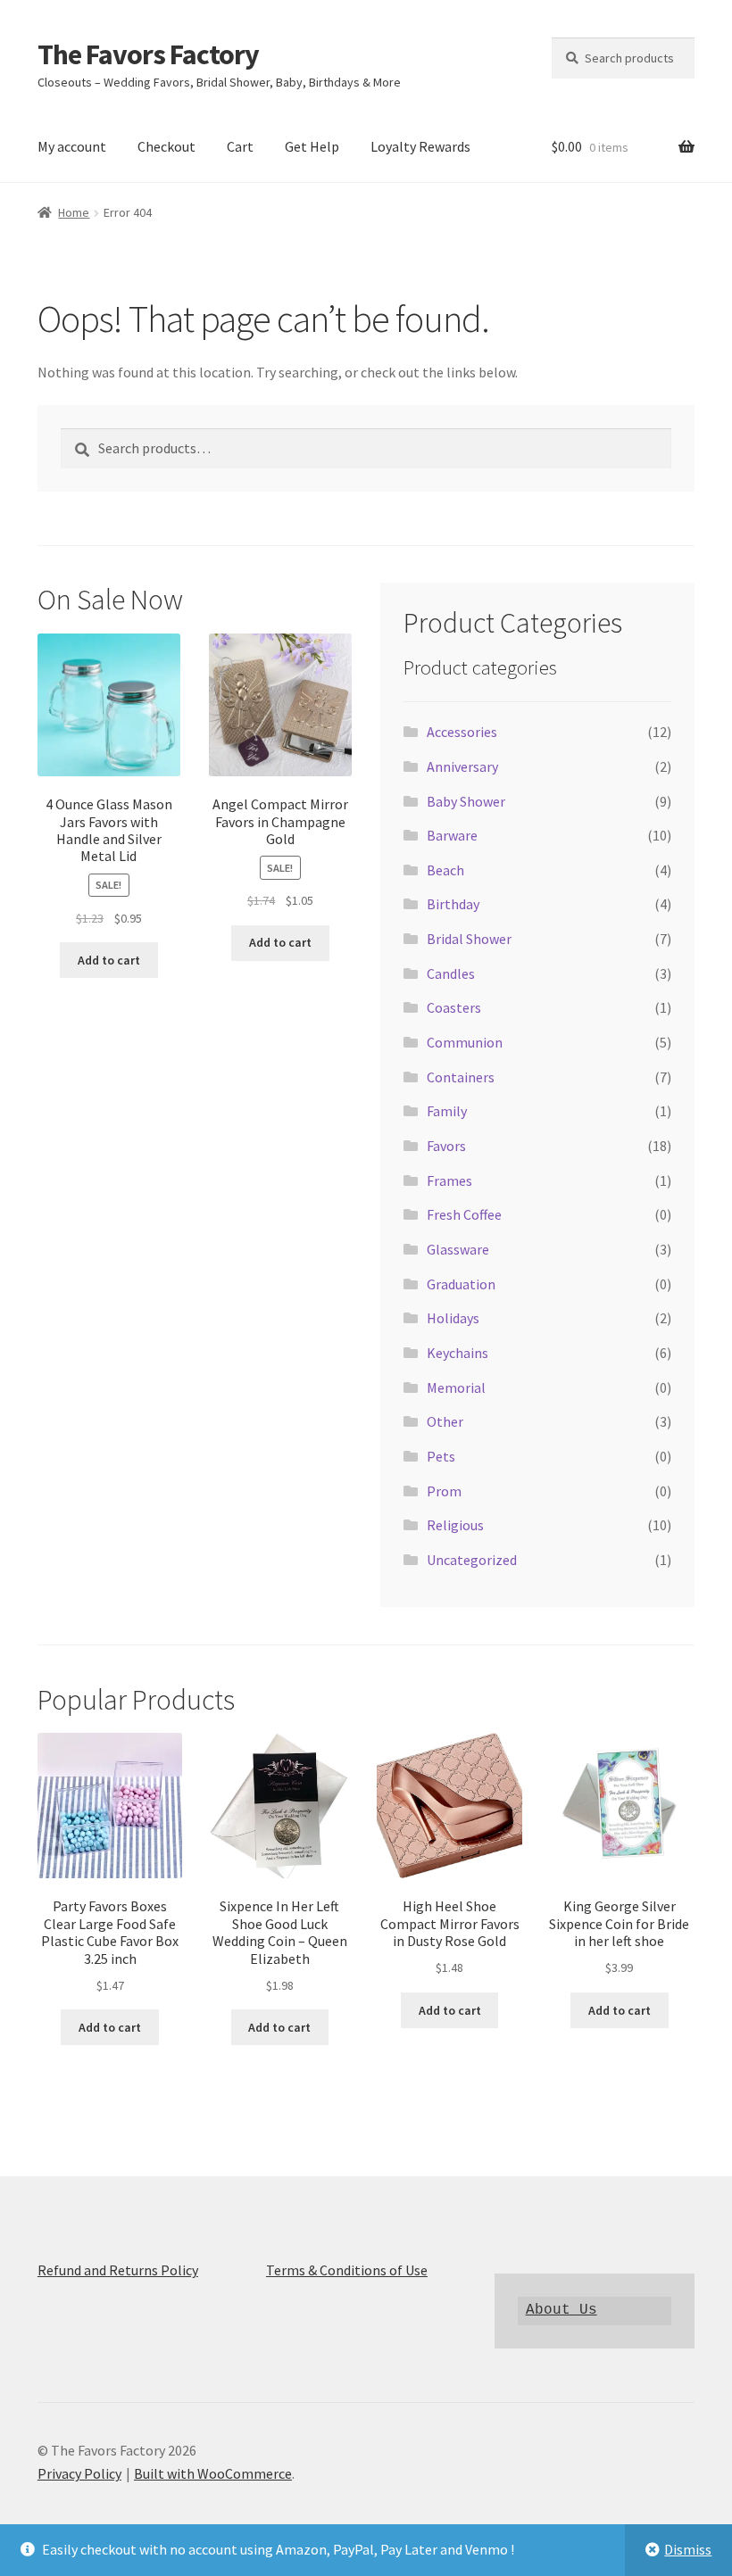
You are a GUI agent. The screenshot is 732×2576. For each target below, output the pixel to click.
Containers (461, 1077)
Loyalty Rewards (420, 146)
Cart (240, 146)
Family (447, 1111)
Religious (455, 1525)
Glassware (458, 1249)
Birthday (453, 904)
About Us (561, 2310)
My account (72, 146)
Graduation (461, 1284)
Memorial (456, 1387)
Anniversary (462, 766)
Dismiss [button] (688, 2549)
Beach (445, 870)
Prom (444, 1491)
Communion (465, 1042)
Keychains (457, 1353)
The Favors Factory (148, 54)
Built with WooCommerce (213, 2473)
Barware (452, 835)
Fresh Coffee (464, 1214)
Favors (446, 1146)
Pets (441, 1456)
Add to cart (109, 960)
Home (74, 212)
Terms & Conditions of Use (347, 2270)
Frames (449, 1180)
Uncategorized (472, 1560)
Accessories (462, 732)
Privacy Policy (79, 2473)
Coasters (454, 1007)
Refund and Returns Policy (118, 2270)
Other (445, 1421)
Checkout (166, 146)
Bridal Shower (469, 939)
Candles (451, 973)
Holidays (453, 1318)
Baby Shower (466, 801)
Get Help (312, 146)
